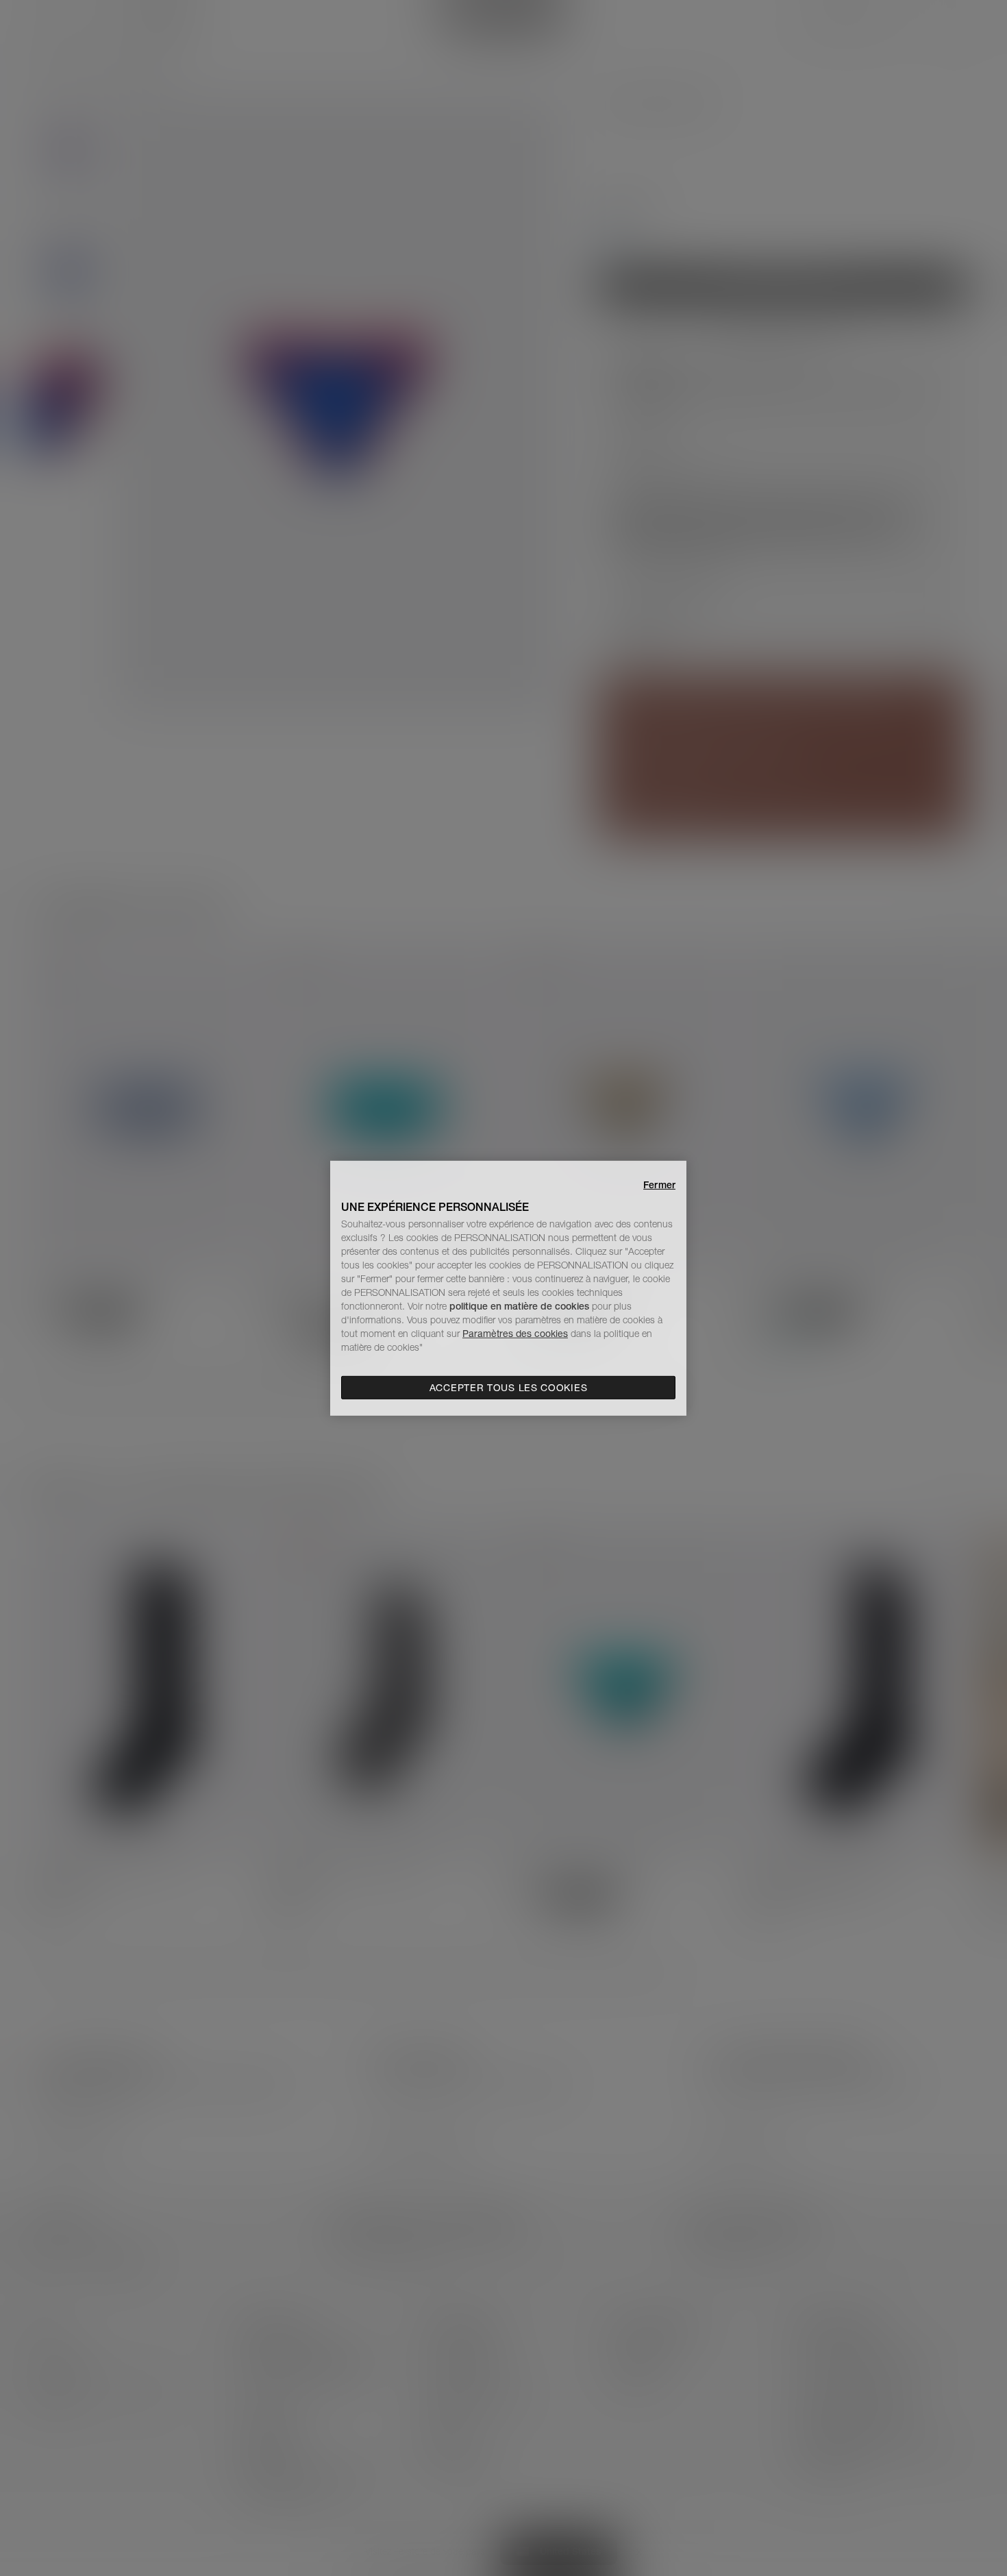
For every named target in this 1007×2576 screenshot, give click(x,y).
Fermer (659, 1184)
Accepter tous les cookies (509, 1388)
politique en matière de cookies (521, 1306)
